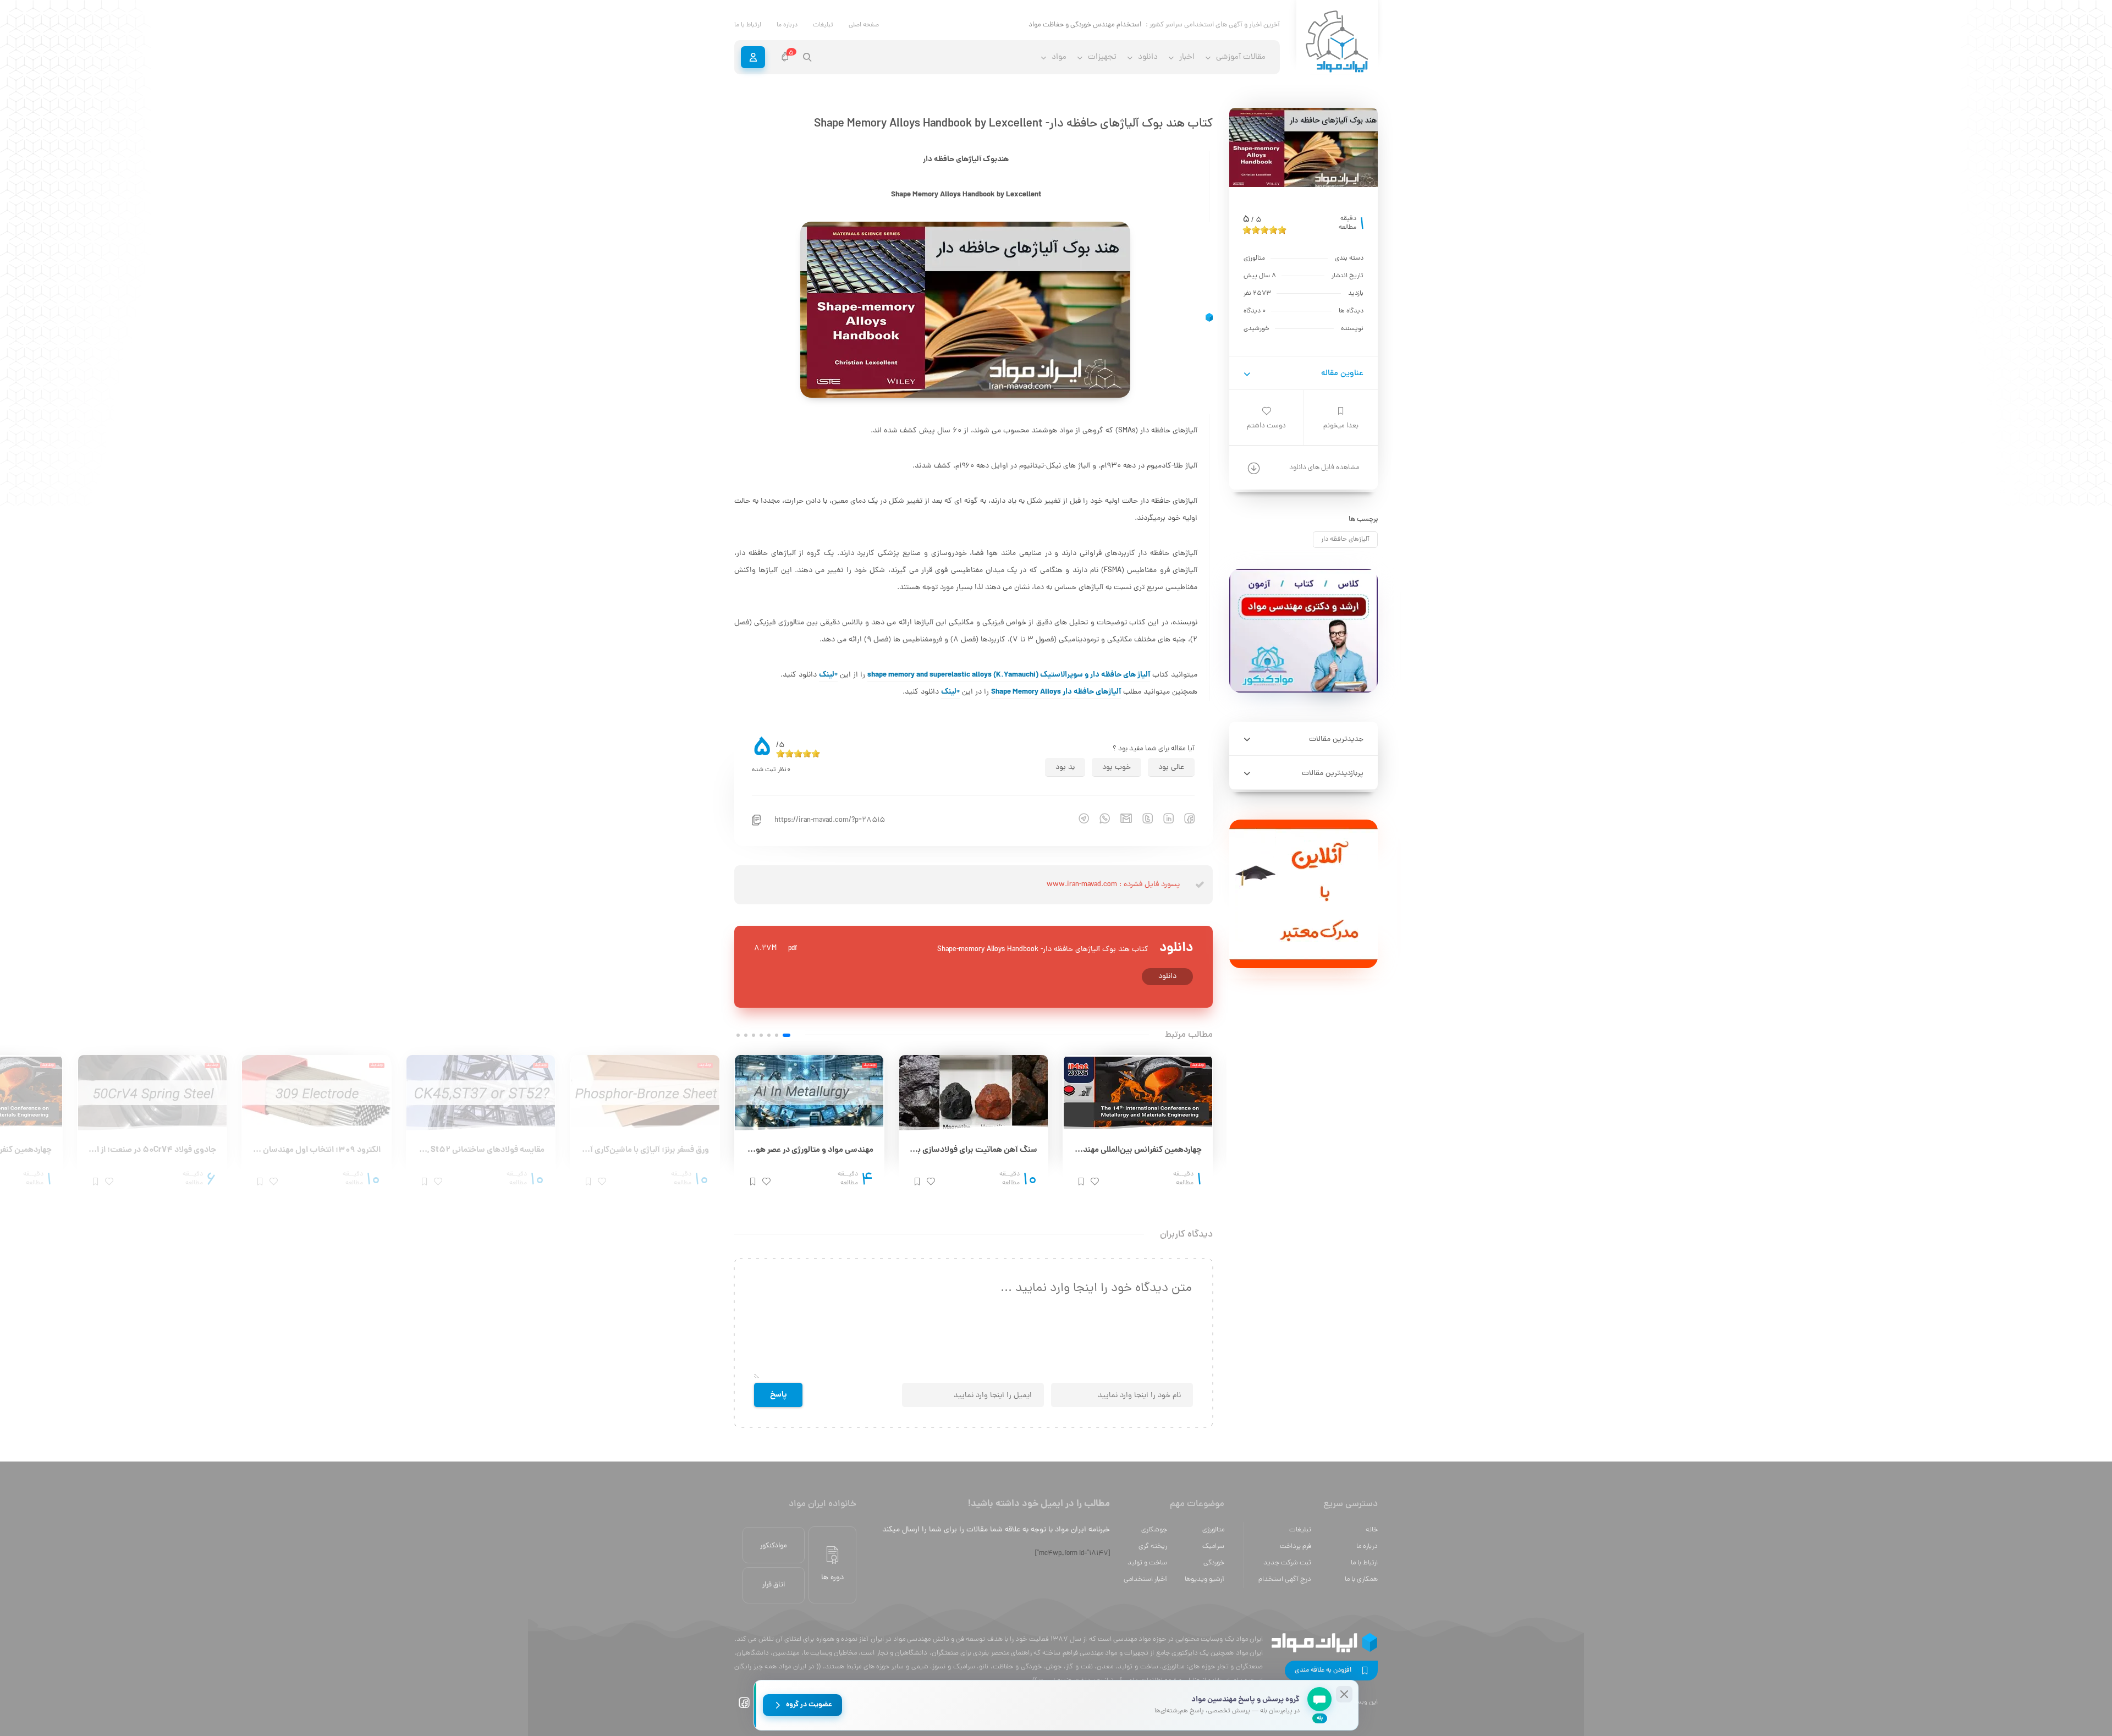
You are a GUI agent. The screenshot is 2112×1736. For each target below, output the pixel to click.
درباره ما (787, 25)
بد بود (1065, 768)
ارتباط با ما (748, 25)
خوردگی (1214, 1563)
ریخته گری (1153, 1547)
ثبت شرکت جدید (1287, 1563)
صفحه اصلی (864, 25)
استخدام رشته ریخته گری (1106, 25)
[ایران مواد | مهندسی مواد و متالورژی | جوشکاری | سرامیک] (1337, 42)
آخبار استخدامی (1145, 1580)
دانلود (1167, 977)
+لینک (828, 675)
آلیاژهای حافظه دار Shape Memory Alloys (1056, 692)
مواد (1059, 57)
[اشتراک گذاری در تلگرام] (1079, 818)
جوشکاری (1154, 1530)
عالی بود (1171, 768)
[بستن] (1344, 1694)
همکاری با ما (1361, 1580)
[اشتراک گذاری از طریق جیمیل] (1121, 818)
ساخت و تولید (1147, 1563)
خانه (1372, 1530)
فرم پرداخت (1296, 1547)
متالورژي (1213, 1530)
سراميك (1213, 1547)
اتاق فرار (774, 1585)
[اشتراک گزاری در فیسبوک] (1184, 818)
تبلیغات (823, 25)
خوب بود (1116, 768)
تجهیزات (1102, 57)
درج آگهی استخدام (1285, 1580)
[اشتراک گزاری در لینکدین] (1163, 818)
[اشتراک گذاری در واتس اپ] (1099, 818)
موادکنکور (774, 1546)
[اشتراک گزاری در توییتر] (1142, 818)
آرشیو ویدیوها (1204, 1580)
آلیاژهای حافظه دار (1345, 540)
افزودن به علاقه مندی (1323, 1671)
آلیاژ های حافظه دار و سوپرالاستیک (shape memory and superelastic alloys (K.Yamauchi (1009, 675)
